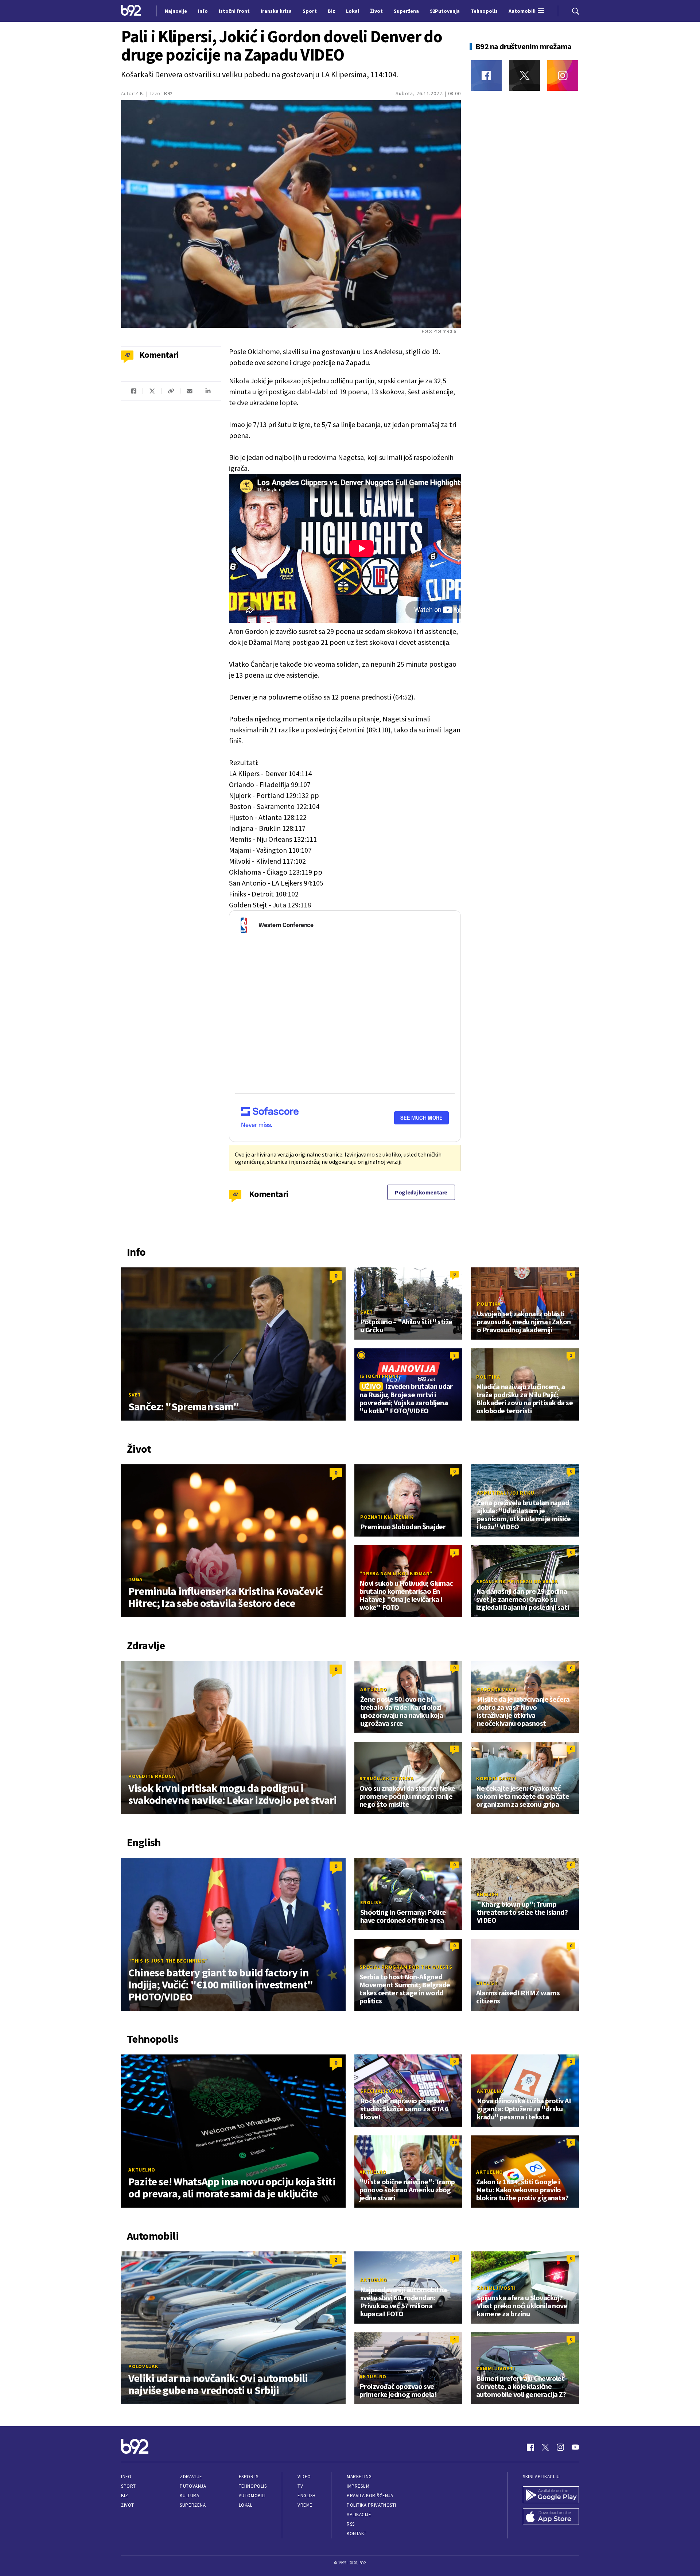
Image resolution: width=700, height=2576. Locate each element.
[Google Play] (551, 2495)
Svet (135, 1395)
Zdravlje (191, 2477)
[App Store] (551, 2517)
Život (128, 2505)
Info (126, 2477)
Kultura (189, 2496)
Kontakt (357, 2534)
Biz (125, 2496)
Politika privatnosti (372, 2505)
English (371, 1902)
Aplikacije (359, 2515)
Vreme (305, 2505)
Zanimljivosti (496, 2288)
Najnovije (176, 11)
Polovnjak (143, 2366)
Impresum (358, 2486)
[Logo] (131, 11)
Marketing (359, 2477)
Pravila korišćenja (370, 2496)
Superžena (193, 2505)
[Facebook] (486, 75)
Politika (489, 1304)
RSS (351, 2524)
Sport (129, 2486)
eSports (249, 2477)
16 (454, 2142)
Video (304, 2477)
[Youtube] (575, 2447)
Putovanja (193, 2486)
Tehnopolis (253, 2486)
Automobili (252, 2496)
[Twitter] (524, 75)
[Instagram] (563, 75)
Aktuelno (374, 1689)
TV (300, 2486)
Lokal (246, 2505)
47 (235, 1194)
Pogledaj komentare (421, 1192)
